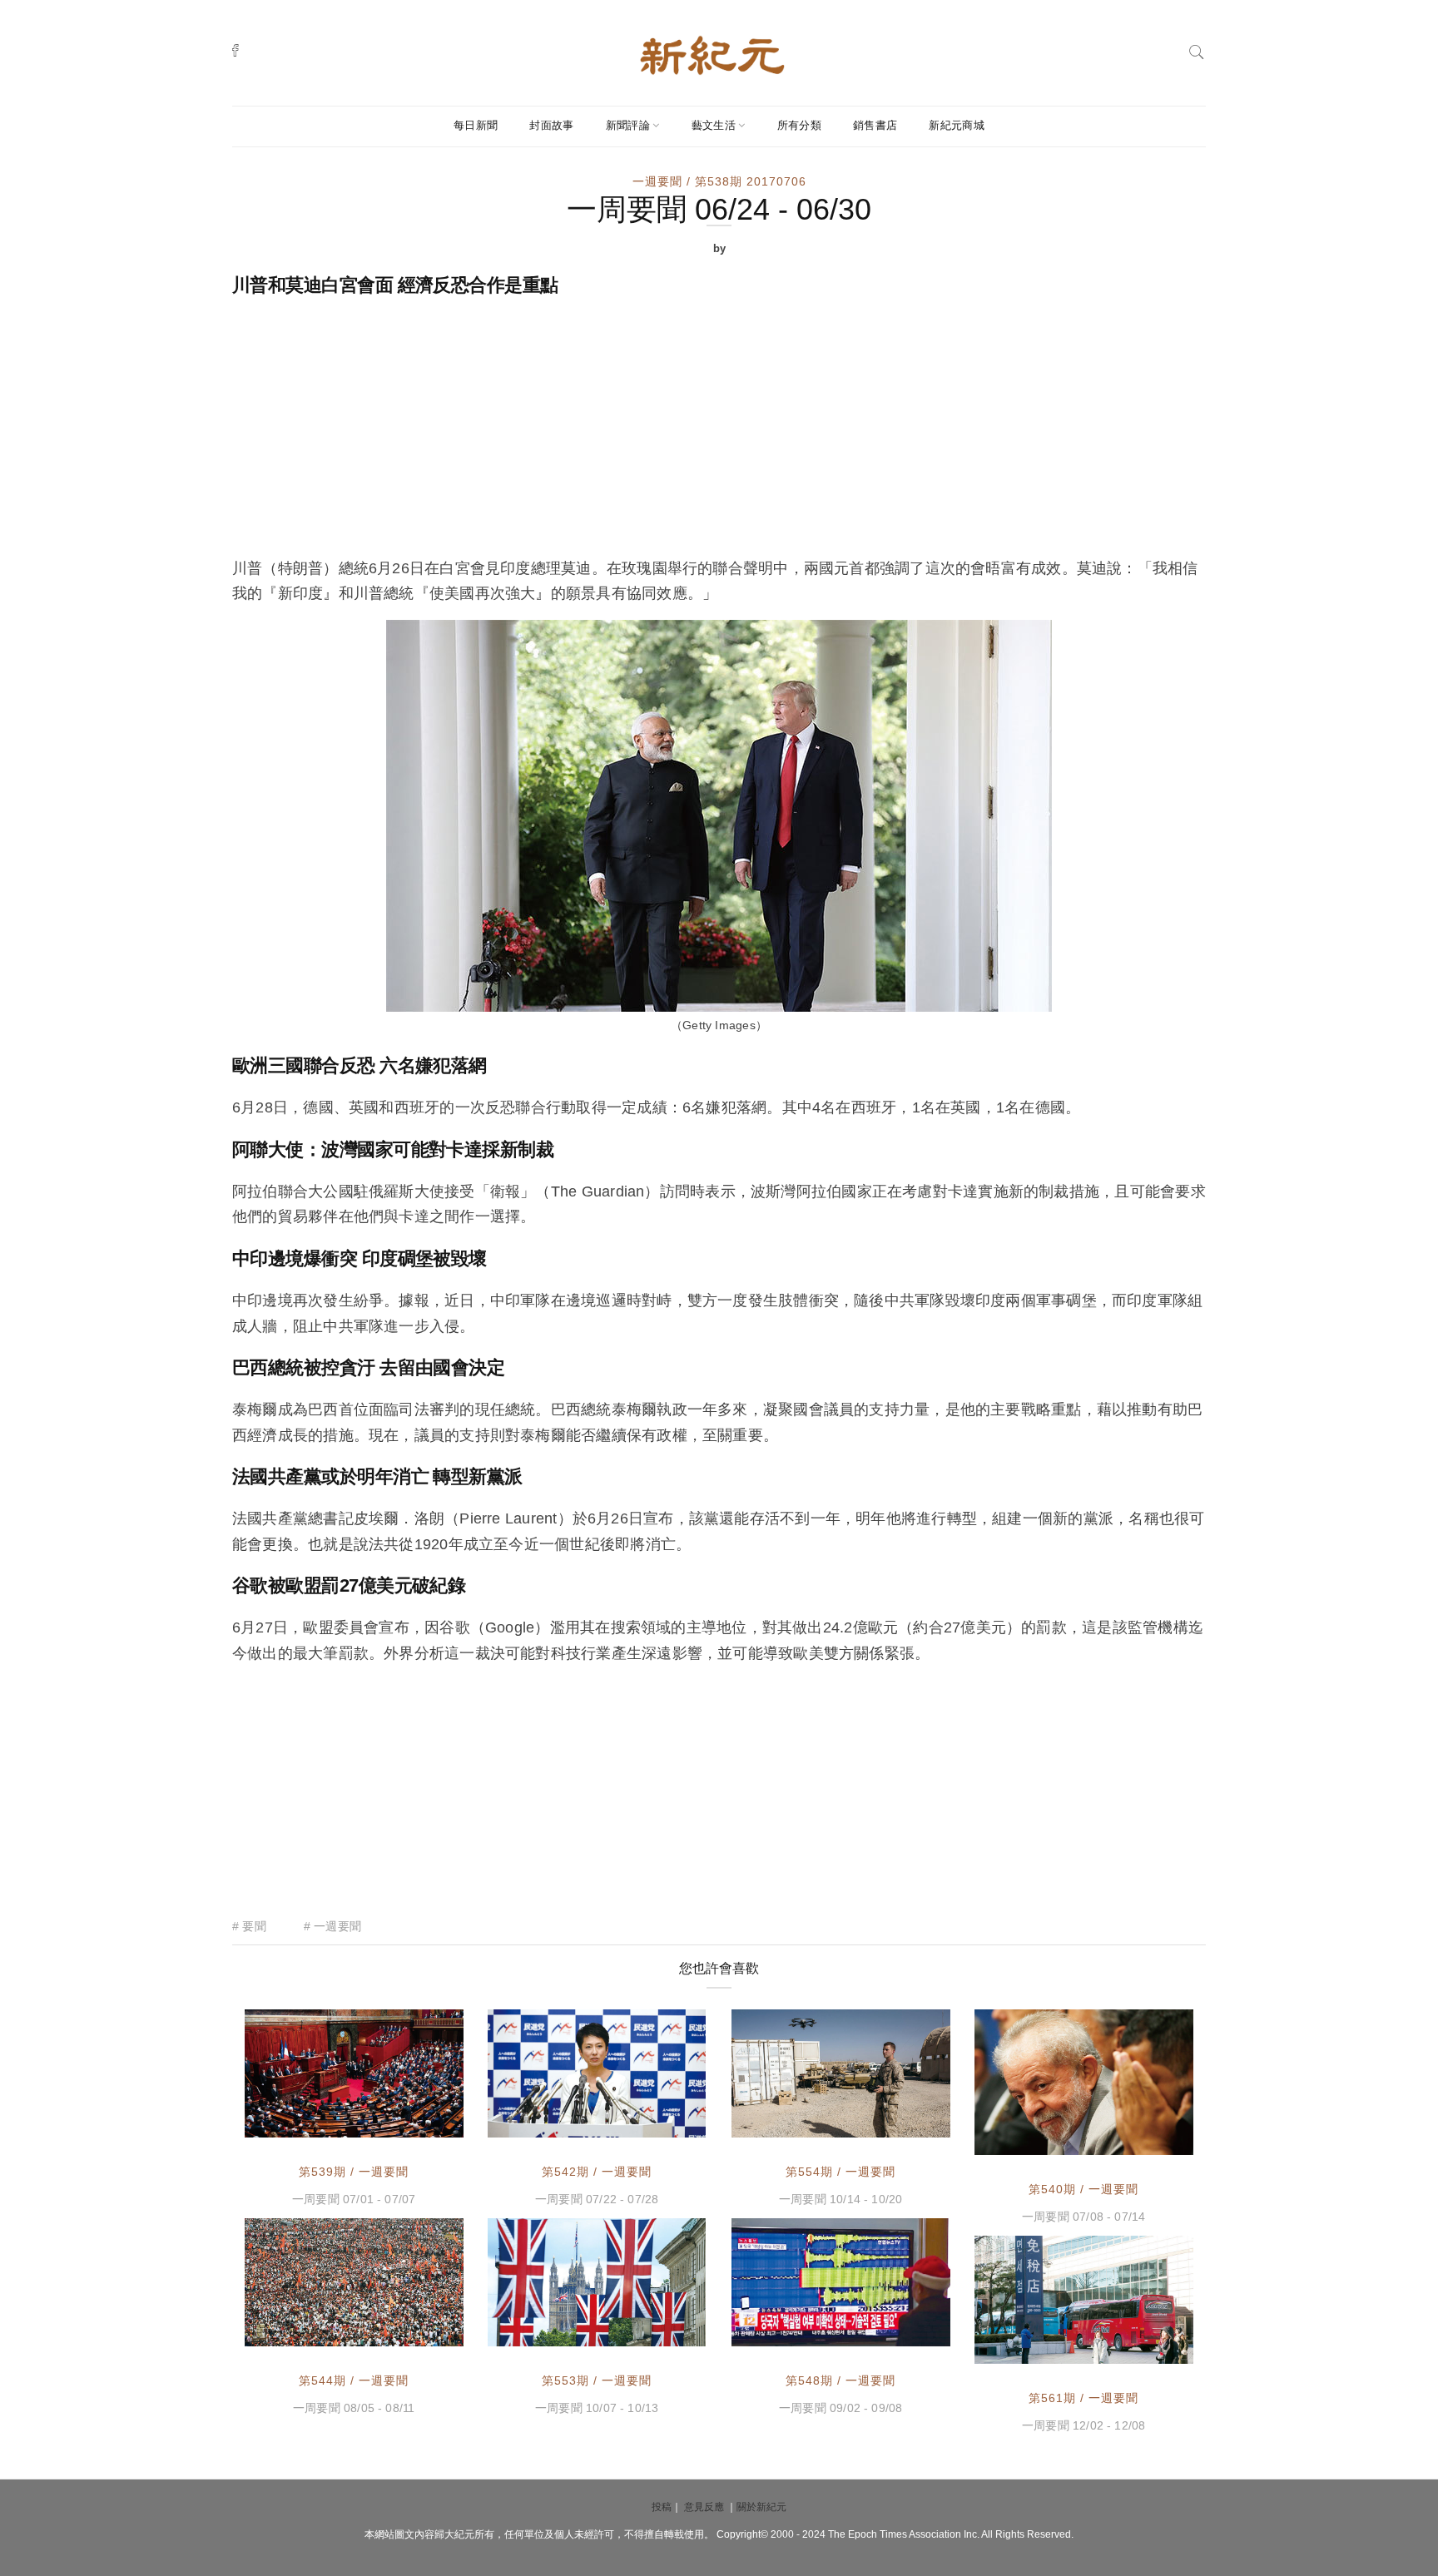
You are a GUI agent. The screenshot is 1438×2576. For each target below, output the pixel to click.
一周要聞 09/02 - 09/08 (840, 2408)
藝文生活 (714, 125)
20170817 (416, 2331)
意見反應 (704, 2507)
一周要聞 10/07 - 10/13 (597, 2408)
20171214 (1146, 2349)
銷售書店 (875, 125)
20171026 (903, 2123)
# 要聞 (249, 1926)
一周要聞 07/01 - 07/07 (354, 2199)
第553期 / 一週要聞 (597, 2380)
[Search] (1197, 50)
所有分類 (799, 125)
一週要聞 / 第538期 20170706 (719, 181)
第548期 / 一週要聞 (840, 2380)
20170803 (658, 2123)
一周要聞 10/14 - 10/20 (840, 2199)
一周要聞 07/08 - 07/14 (1083, 2217)
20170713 (416, 2123)
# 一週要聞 (332, 1926)
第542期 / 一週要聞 (597, 2172)
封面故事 (551, 125)
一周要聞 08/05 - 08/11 (354, 2408)
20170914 (903, 2331)
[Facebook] (236, 50)
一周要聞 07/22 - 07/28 (597, 2199)
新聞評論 (628, 125)
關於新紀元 (761, 2507)
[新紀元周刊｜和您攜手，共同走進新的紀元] (712, 54)
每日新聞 (476, 125)
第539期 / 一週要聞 (354, 2172)
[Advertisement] (719, 431)
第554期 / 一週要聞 (840, 2172)
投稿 (662, 2507)
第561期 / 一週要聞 (1083, 2398)
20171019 (658, 2331)
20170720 (1146, 2140)
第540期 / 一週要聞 (1083, 2189)
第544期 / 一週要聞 (354, 2380)
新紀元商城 (957, 125)
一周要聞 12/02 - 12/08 (1083, 2425)
